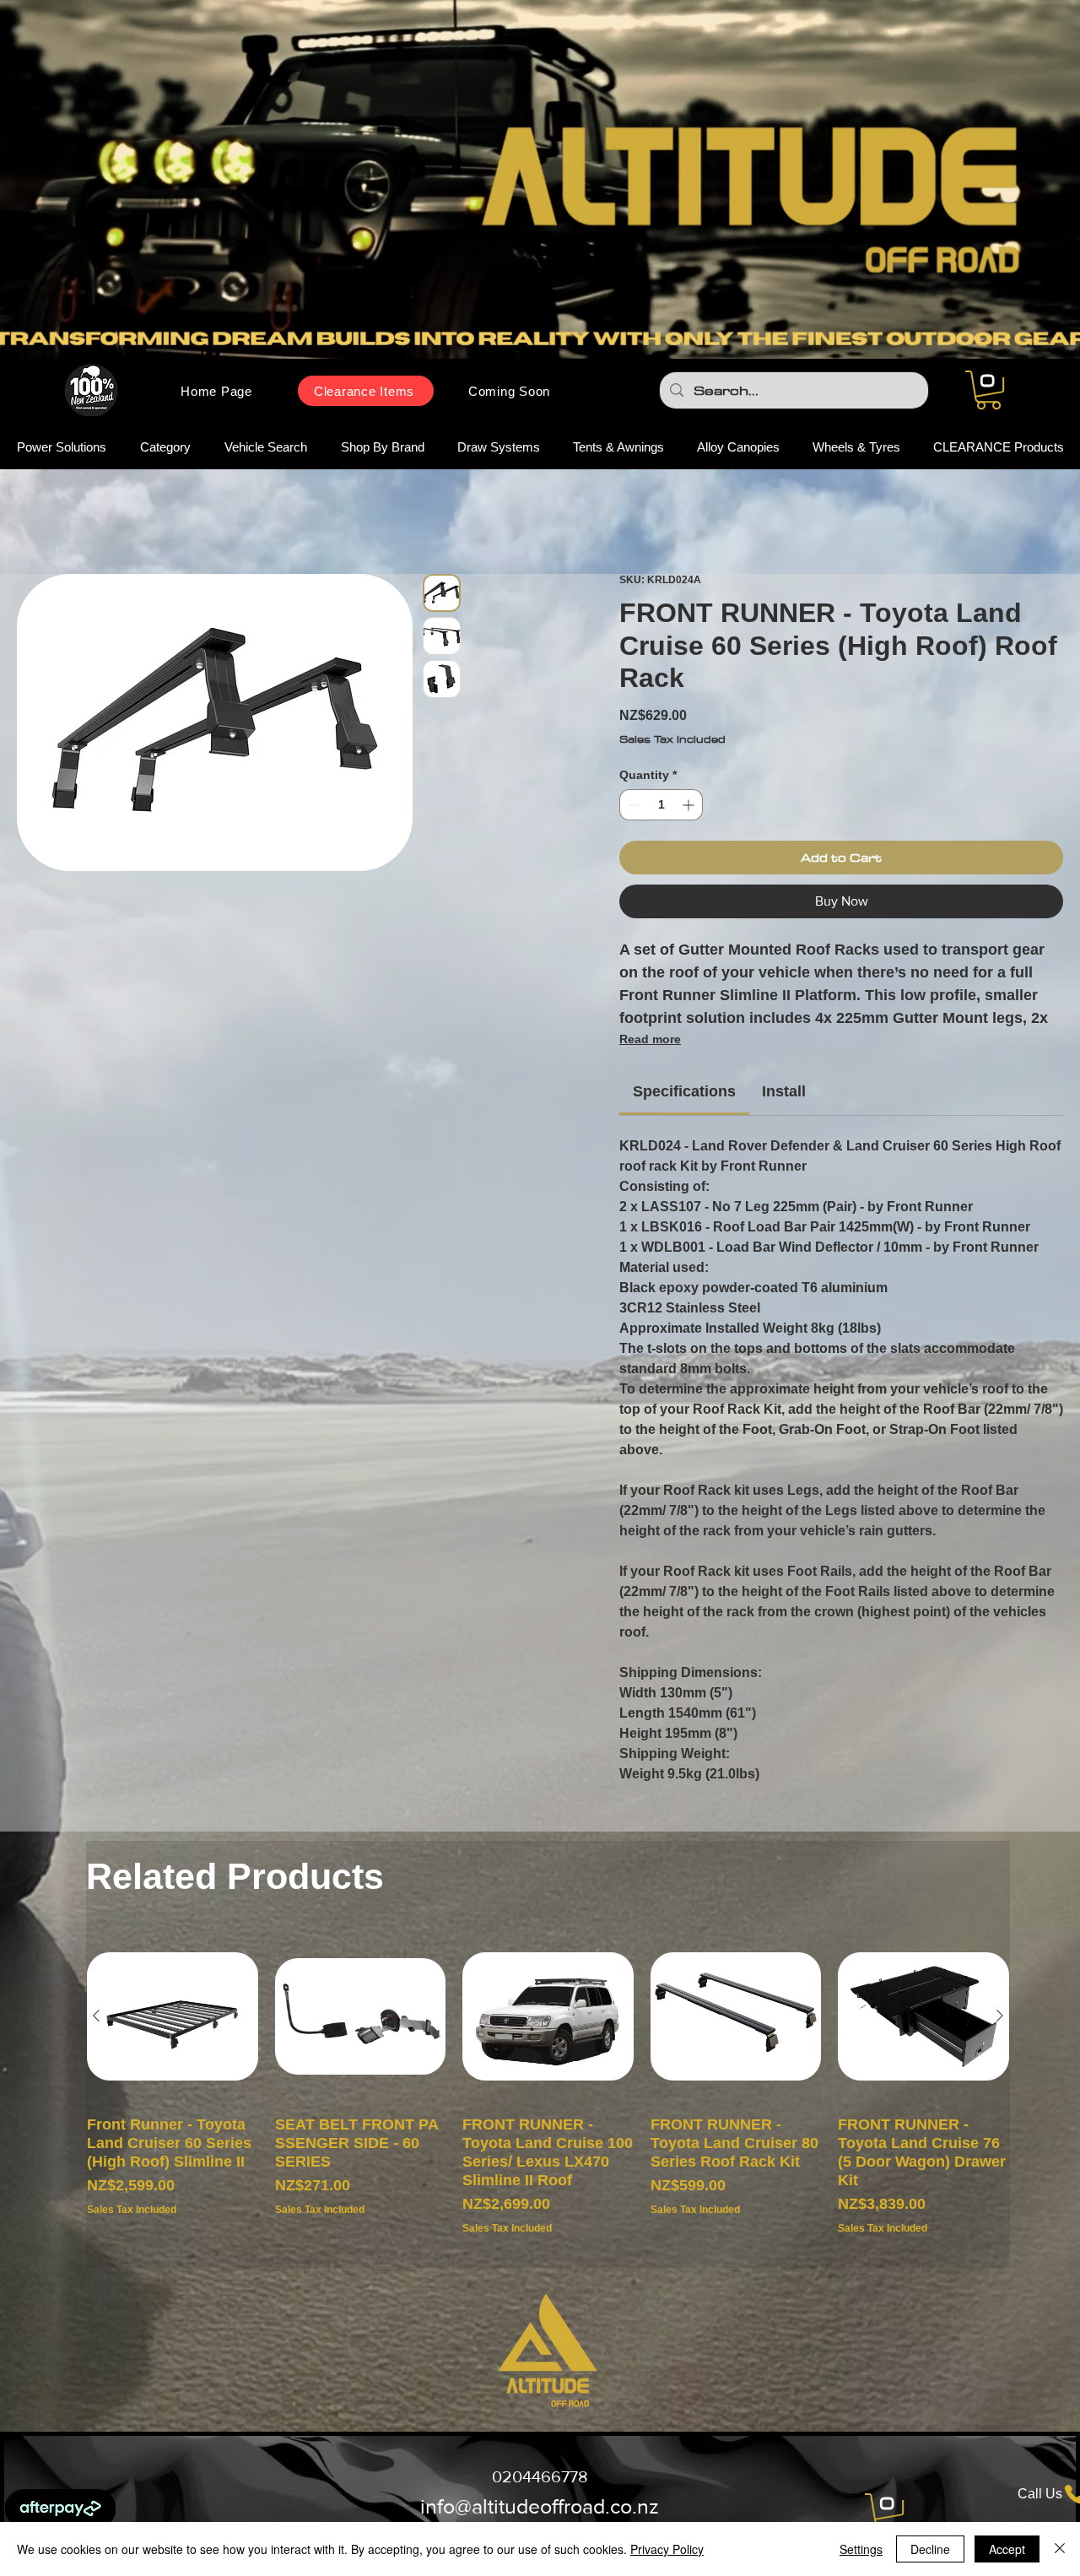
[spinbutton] (661, 805)
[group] (548, 2092)
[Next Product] (1000, 2016)
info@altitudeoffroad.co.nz (540, 2506)
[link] (684, 1091)
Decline (930, 2549)
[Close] (1060, 2549)
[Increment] (690, 805)
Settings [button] (861, 2549)
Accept (1007, 2549)
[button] (988, 390)
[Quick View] (173, 2016)
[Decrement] (632, 805)
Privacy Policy (667, 2549)
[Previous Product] (96, 2016)
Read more (650, 1039)
